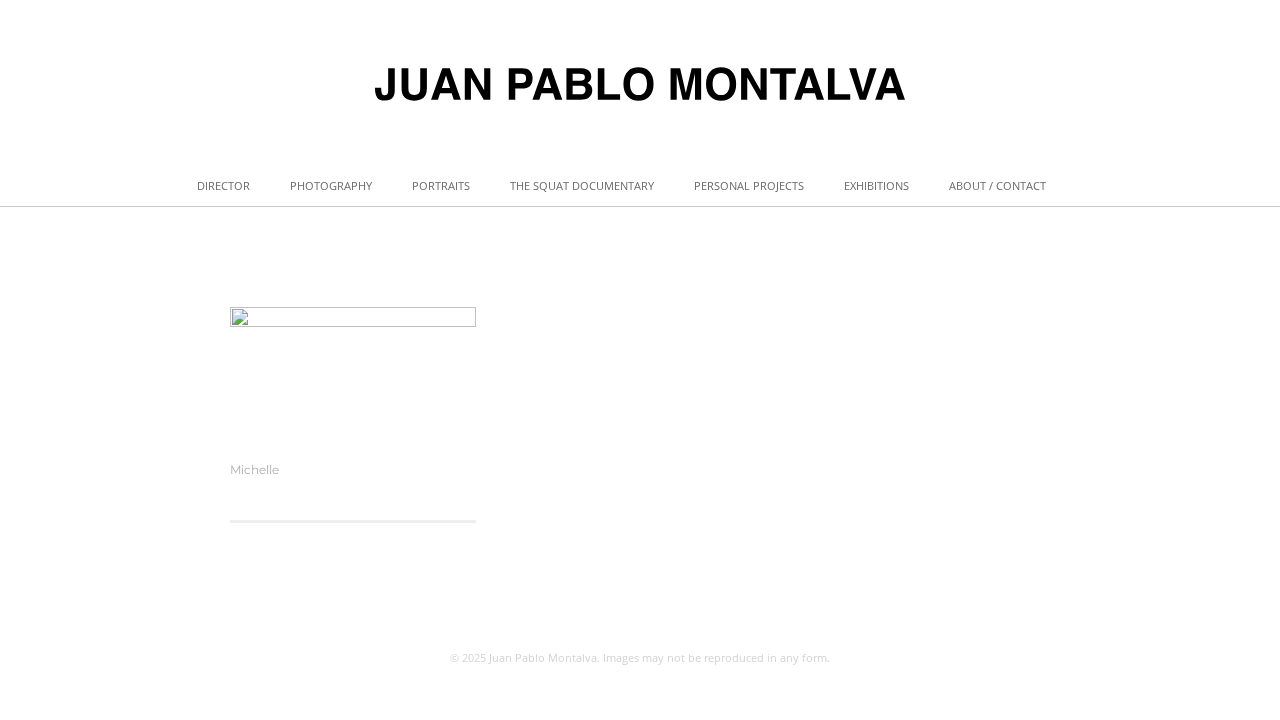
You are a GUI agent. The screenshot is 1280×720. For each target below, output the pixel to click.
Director (223, 185)
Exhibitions (876, 185)
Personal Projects (749, 185)
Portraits (441, 185)
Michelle (254, 469)
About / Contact (997, 185)
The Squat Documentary (582, 185)
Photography (331, 185)
